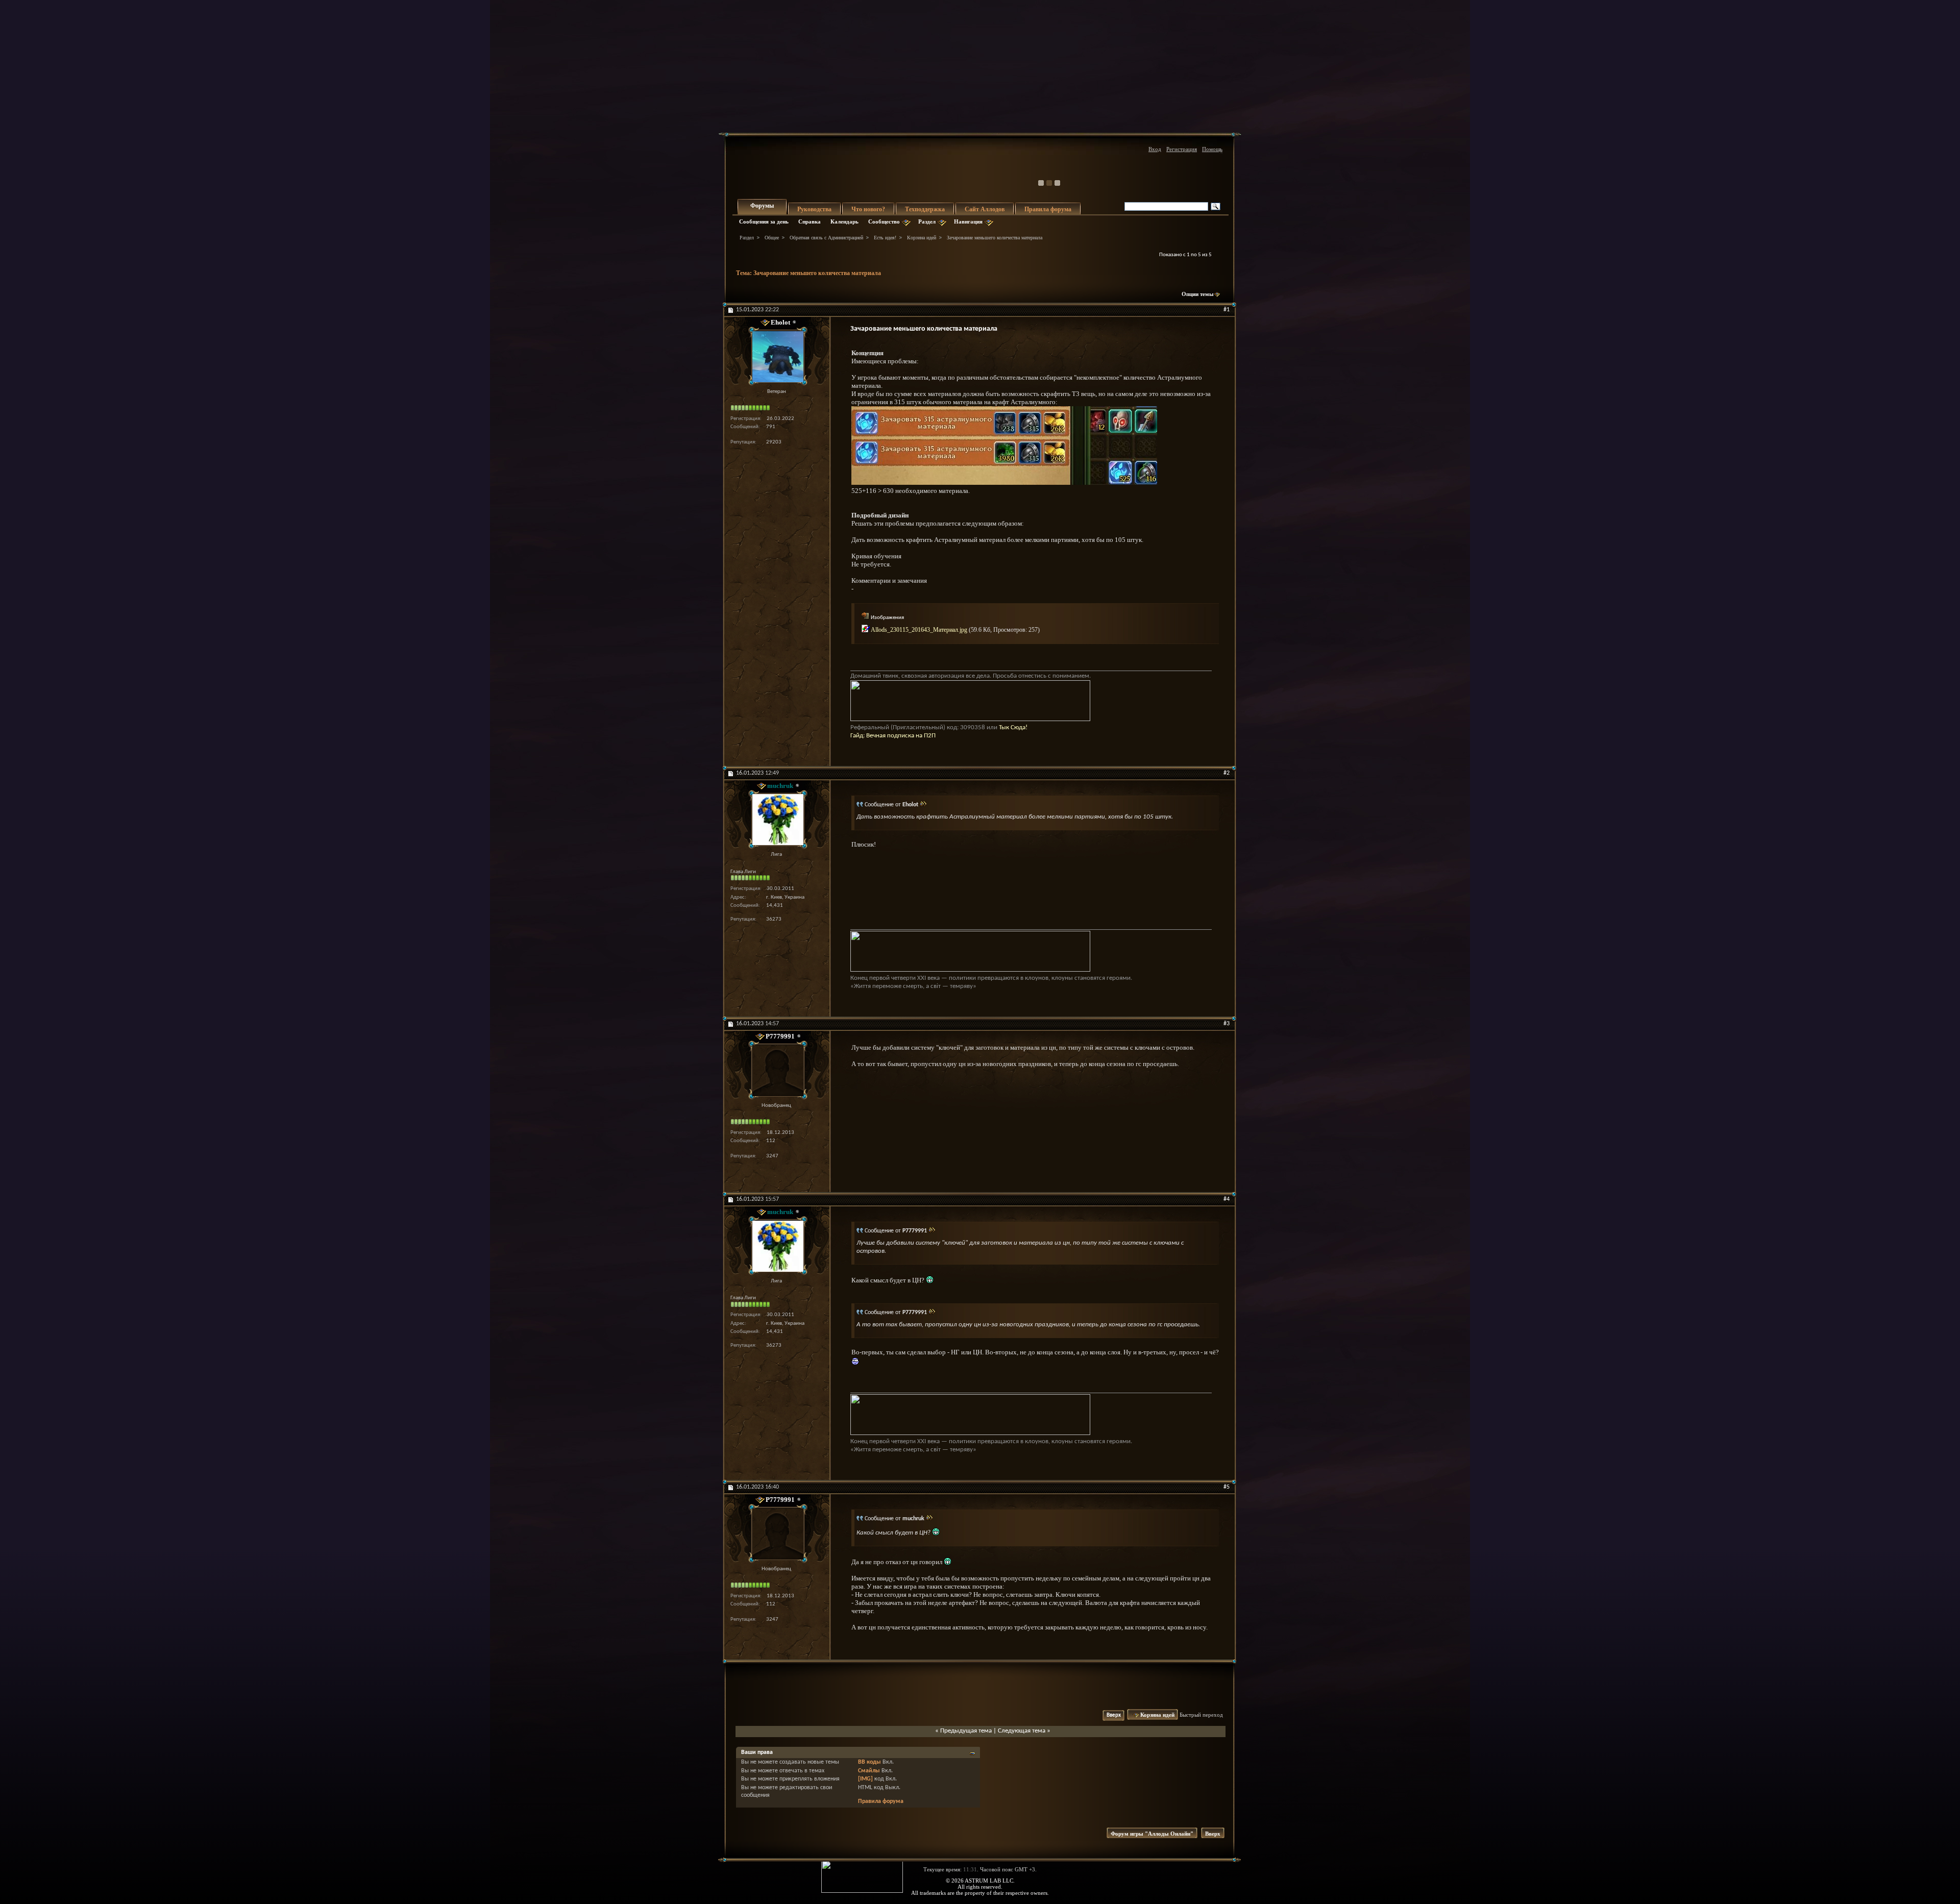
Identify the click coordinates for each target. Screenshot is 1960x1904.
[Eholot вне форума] (776, 356)
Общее (772, 238)
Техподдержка (925, 209)
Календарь (844, 221)
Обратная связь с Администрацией (826, 238)
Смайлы (869, 1771)
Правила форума (1048, 209)
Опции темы (1198, 294)
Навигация (968, 221)
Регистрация (1182, 149)
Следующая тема (1022, 1731)
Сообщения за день (764, 221)
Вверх (1114, 1715)
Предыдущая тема (966, 1731)
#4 (1227, 1199)
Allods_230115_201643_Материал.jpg (919, 630)
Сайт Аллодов (985, 209)
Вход (1155, 149)
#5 (1227, 1487)
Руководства (814, 209)
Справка (810, 221)
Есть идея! (885, 238)
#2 (1227, 773)
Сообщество (884, 221)
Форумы (762, 206)
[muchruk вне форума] (776, 819)
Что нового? (868, 209)
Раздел (927, 221)
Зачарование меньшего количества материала (817, 273)
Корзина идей (922, 238)
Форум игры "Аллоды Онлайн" (1152, 1834)
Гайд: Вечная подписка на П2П (893, 736)
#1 (1227, 310)
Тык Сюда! (1013, 727)
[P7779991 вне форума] (776, 1070)
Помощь (1212, 149)
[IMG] (865, 1779)
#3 (1227, 1024)
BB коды (869, 1762)
